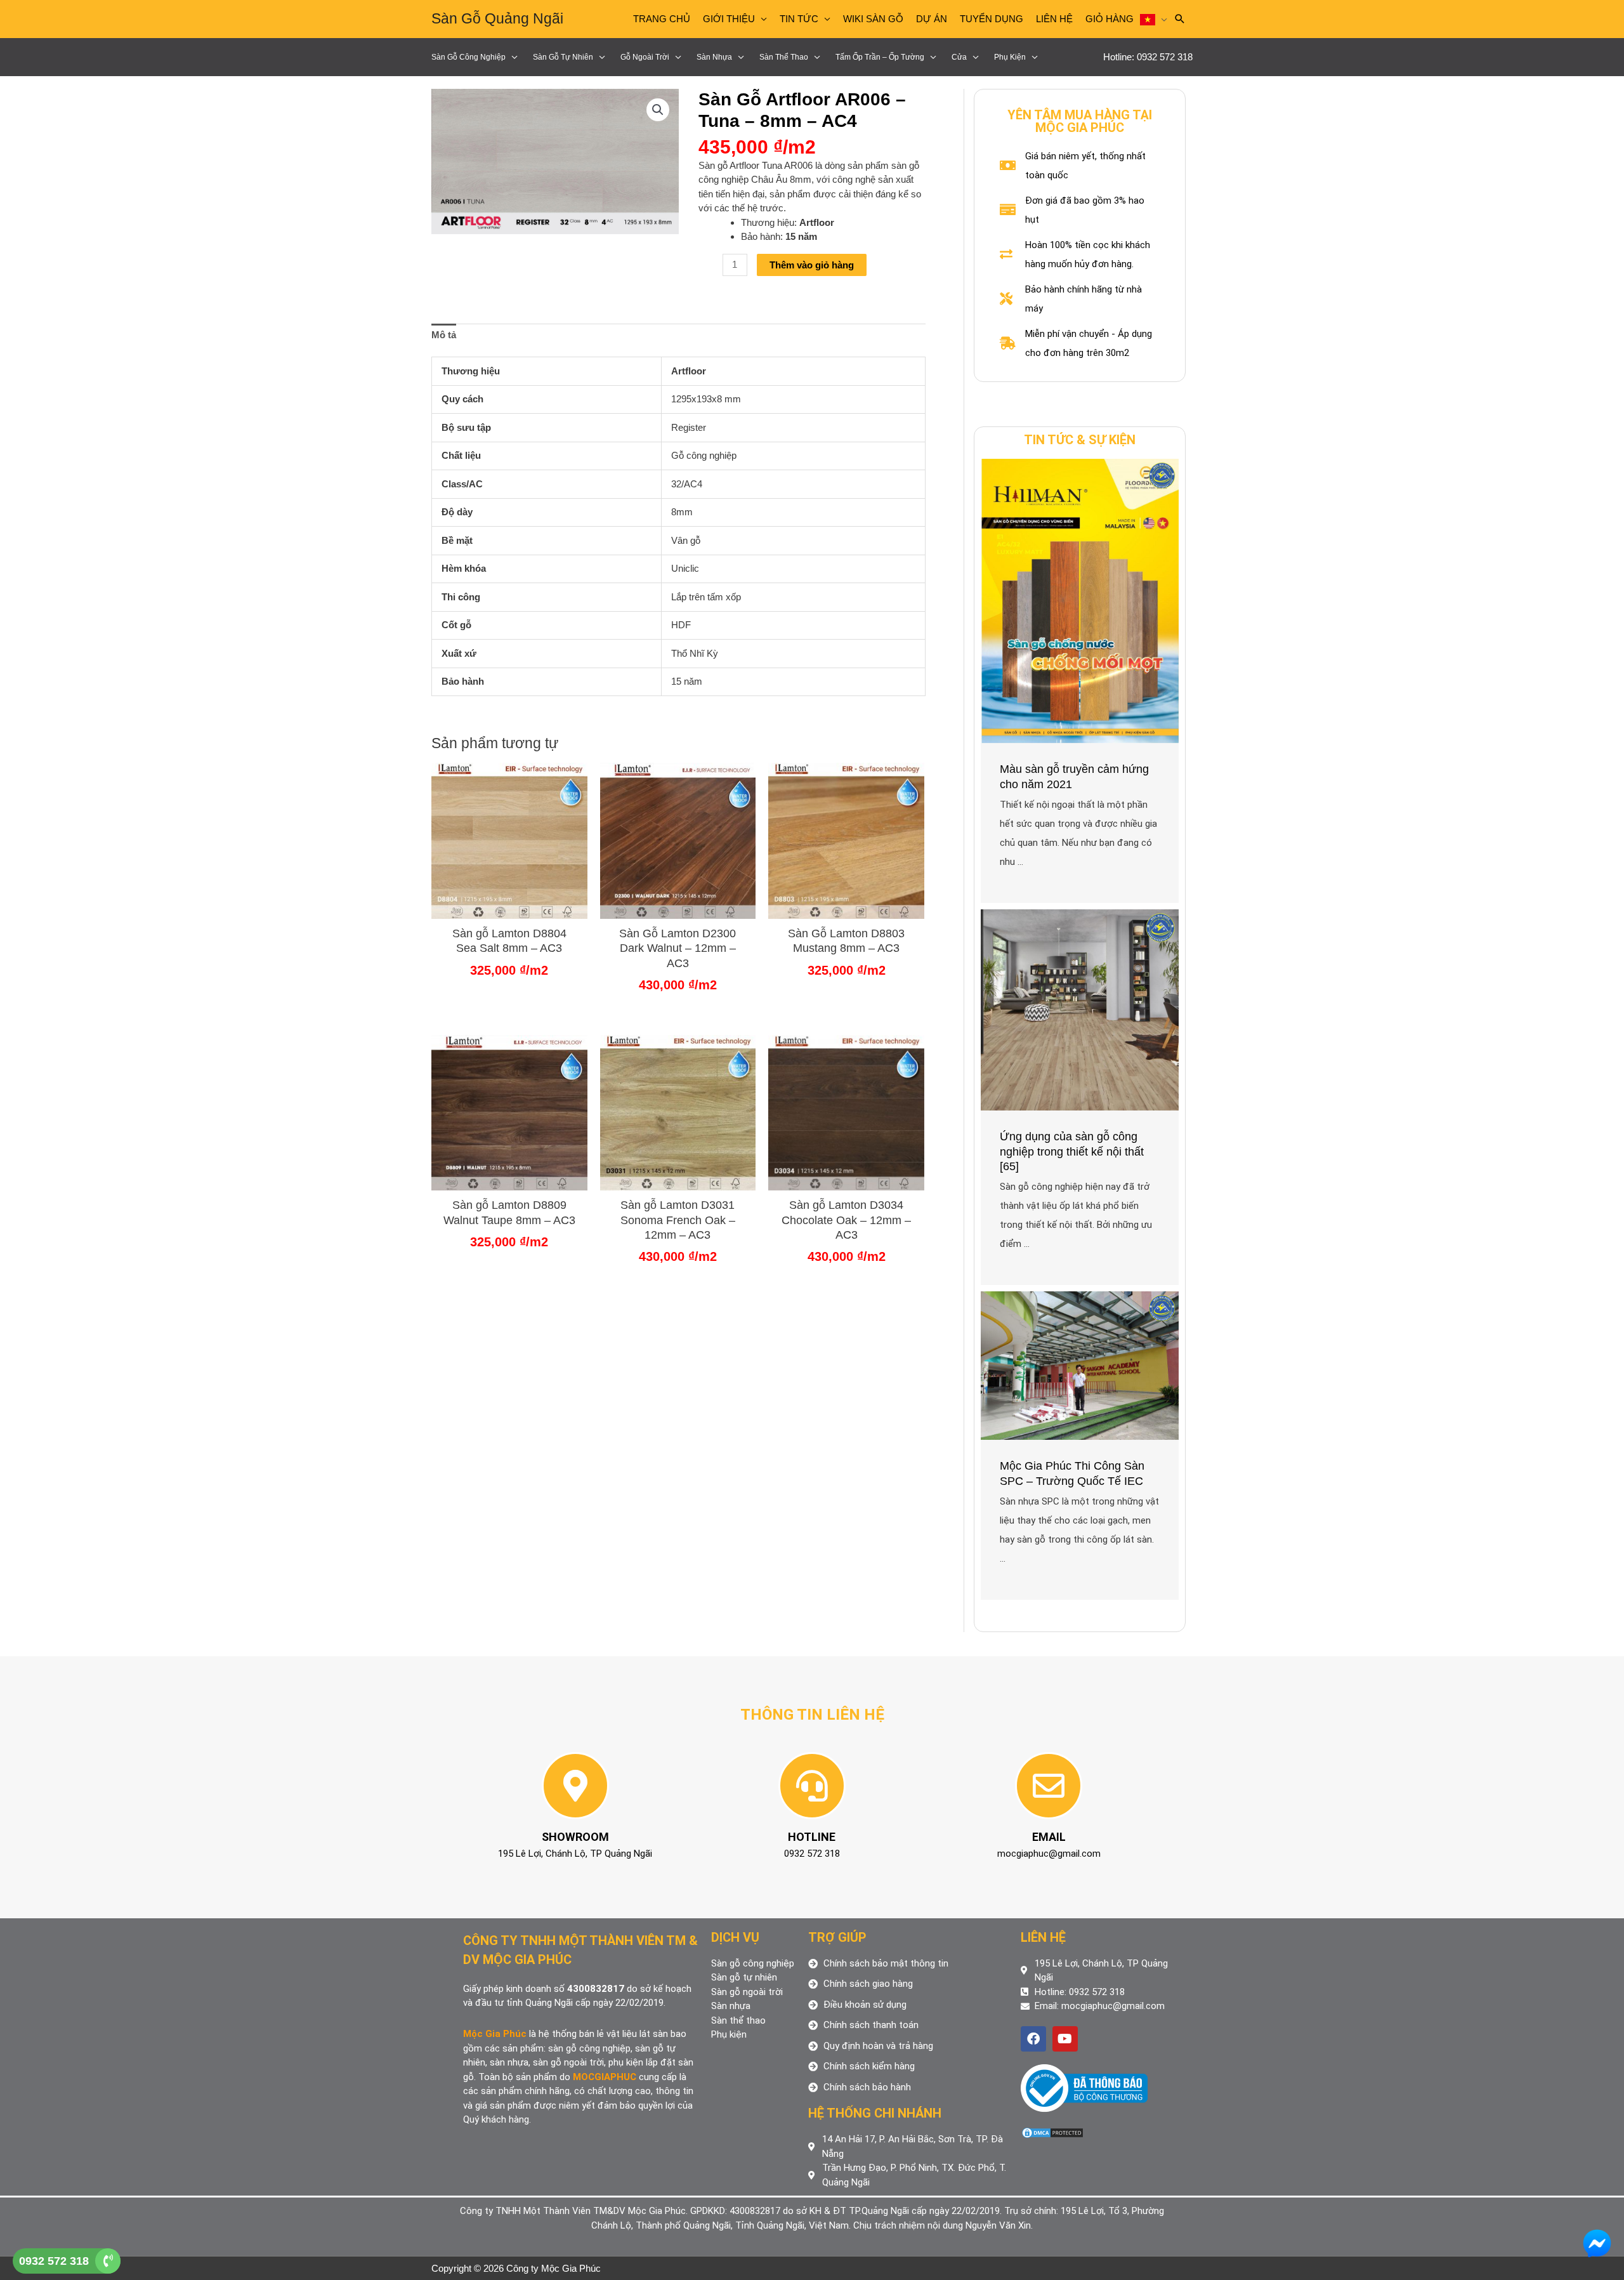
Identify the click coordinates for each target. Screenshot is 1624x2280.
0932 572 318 (54, 2261)
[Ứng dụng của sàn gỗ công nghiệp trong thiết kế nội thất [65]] (1080, 1009)
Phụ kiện (1010, 57)
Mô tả (444, 335)
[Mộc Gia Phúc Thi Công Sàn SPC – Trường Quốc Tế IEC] (1080, 1365)
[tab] (444, 336)
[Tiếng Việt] (1154, 19)
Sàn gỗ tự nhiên (563, 57)
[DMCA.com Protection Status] (1052, 2132)
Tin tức (799, 19)
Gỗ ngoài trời (645, 57)
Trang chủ (662, 19)
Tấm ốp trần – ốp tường (880, 57)
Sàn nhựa (714, 57)
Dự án (932, 19)
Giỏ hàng (1110, 19)
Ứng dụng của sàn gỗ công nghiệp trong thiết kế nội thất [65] (1072, 1151)
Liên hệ (1054, 19)
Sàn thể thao (784, 57)
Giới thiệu (729, 19)
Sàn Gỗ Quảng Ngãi (497, 18)
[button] (658, 110)
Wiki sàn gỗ (873, 19)
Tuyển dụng (992, 19)
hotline (812, 1837)
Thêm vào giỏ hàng (812, 265)
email (1049, 1837)
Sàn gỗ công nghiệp (468, 57)
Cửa (959, 57)
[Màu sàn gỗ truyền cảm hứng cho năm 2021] (1080, 600)
